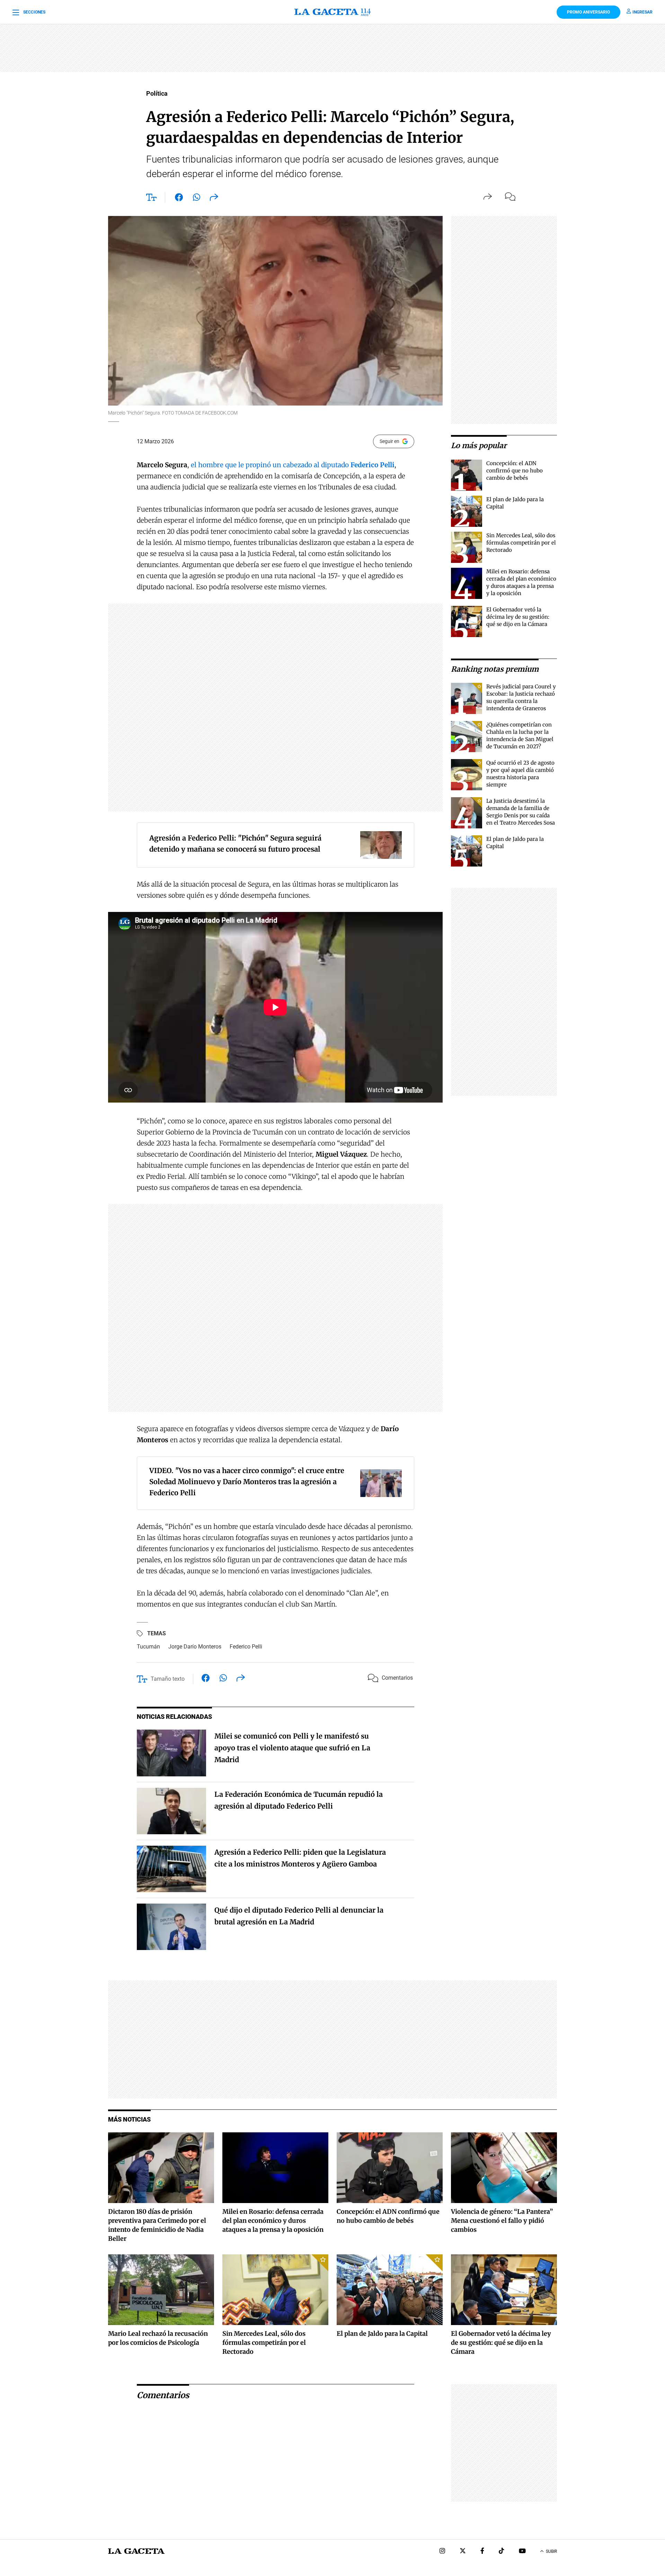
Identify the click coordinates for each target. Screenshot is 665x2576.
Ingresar (642, 12)
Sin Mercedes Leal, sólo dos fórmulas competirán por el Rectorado (521, 543)
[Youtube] (522, 2552)
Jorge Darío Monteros (195, 1647)
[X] (463, 2552)
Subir (551, 2551)
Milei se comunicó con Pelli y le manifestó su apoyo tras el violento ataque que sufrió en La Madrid (292, 1748)
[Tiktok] (502, 2552)
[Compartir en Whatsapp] (197, 199)
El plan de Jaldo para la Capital (382, 2334)
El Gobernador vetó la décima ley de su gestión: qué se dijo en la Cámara (518, 617)
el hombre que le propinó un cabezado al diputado (293, 465)
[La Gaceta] (332, 12)
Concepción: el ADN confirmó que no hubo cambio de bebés (515, 471)
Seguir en (389, 441)
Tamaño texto (168, 1679)
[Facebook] (482, 2552)
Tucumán (148, 1647)
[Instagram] (442, 2552)
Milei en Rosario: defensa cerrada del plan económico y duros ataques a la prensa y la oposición (273, 2221)
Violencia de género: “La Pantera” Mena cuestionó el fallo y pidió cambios (502, 2221)
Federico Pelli (246, 1647)
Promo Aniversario (588, 12)
